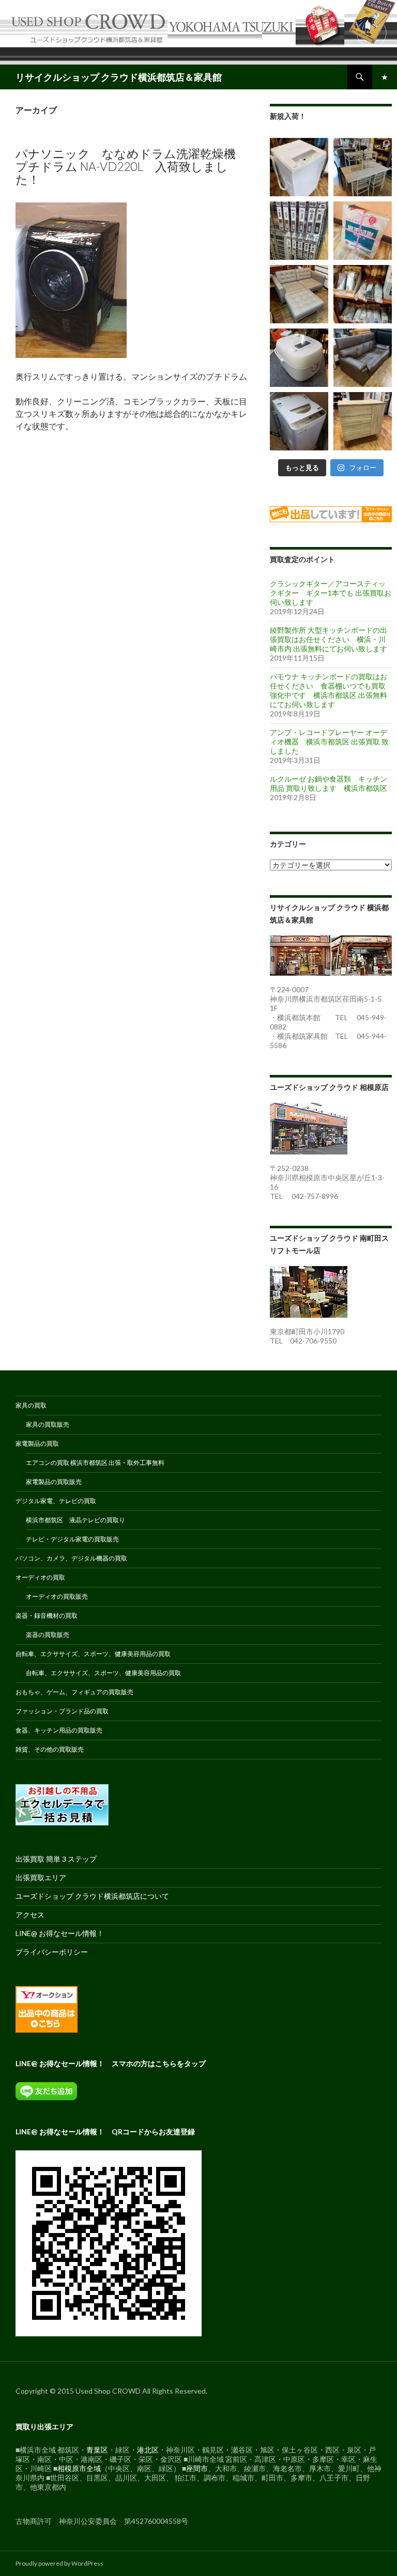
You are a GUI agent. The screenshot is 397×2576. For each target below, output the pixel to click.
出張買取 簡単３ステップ (56, 1859)
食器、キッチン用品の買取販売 (59, 1730)
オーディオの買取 (40, 1577)
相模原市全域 (79, 2468)
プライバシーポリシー (52, 1952)
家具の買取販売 (48, 1424)
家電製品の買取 (37, 1443)
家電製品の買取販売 (54, 1482)
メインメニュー (385, 77)
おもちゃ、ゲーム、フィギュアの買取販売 (74, 1692)
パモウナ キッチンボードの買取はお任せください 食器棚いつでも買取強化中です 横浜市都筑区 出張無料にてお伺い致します (329, 690)
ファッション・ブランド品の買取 (62, 1711)
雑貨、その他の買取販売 (50, 1749)
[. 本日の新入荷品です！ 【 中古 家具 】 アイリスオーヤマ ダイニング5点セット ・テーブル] (363, 167)
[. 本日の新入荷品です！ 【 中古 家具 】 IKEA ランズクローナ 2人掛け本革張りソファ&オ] (299, 294)
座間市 (197, 2468)
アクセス (30, 1915)
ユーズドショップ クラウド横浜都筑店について (92, 1896)
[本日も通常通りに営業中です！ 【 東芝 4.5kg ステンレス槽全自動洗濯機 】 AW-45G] (299, 167)
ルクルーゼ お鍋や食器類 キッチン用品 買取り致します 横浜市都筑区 (329, 783)
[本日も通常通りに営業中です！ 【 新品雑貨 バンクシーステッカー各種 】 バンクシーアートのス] (299, 231)
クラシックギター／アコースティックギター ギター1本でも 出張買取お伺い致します (331, 593)
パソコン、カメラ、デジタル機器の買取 (71, 1558)
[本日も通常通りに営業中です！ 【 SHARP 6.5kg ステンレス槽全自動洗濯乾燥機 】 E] (299, 421)
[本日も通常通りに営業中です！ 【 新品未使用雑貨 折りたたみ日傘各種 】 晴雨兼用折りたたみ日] (363, 294)
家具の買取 (31, 1405)
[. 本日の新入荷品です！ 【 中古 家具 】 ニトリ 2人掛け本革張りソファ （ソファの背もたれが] (363, 358)
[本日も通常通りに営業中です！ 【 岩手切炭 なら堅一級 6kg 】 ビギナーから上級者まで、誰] (363, 231)
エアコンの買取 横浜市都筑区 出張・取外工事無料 (95, 1463)
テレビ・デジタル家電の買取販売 (72, 1539)
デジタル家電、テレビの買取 (56, 1501)
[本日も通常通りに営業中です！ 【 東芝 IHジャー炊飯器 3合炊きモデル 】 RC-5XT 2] (299, 358)
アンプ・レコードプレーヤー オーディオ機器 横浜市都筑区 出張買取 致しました (329, 741)
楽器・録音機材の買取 (47, 1615)
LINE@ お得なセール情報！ (60, 1933)
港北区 (148, 2450)
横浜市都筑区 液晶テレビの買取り (75, 1520)
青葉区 (97, 2450)
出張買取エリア (41, 1877)
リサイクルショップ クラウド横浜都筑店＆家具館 (119, 77)
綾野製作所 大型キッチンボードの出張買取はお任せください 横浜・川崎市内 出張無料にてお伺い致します (329, 639)
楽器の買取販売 (48, 1635)
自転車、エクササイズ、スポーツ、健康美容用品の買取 (93, 1654)
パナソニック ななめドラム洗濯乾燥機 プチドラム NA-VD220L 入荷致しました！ (126, 166)
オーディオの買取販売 (57, 1596)
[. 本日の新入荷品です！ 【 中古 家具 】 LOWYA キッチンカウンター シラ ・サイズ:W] (363, 421)
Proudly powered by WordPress (59, 2563)
